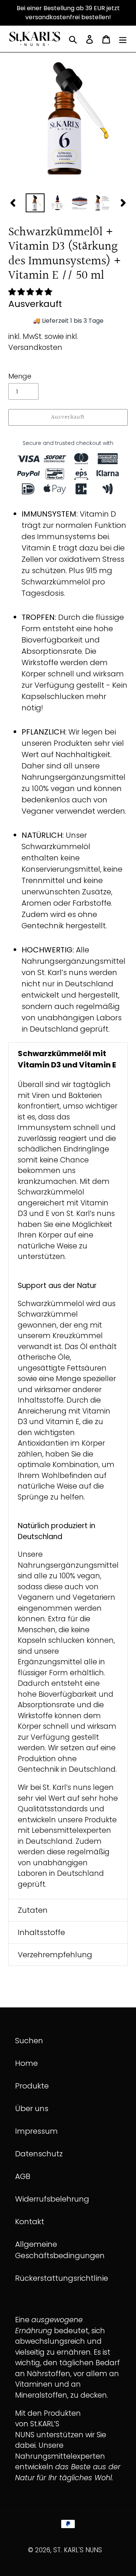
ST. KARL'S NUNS (78, 2550)
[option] (35, 203)
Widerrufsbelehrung (52, 2199)
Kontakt (30, 2222)
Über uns (32, 2108)
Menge (20, 376)
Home (26, 2063)
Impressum (36, 2131)
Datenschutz (39, 2154)
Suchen (29, 2041)
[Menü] (123, 39)
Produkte (32, 2086)
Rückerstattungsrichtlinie (62, 2278)
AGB (23, 2176)
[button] (31, 292)
